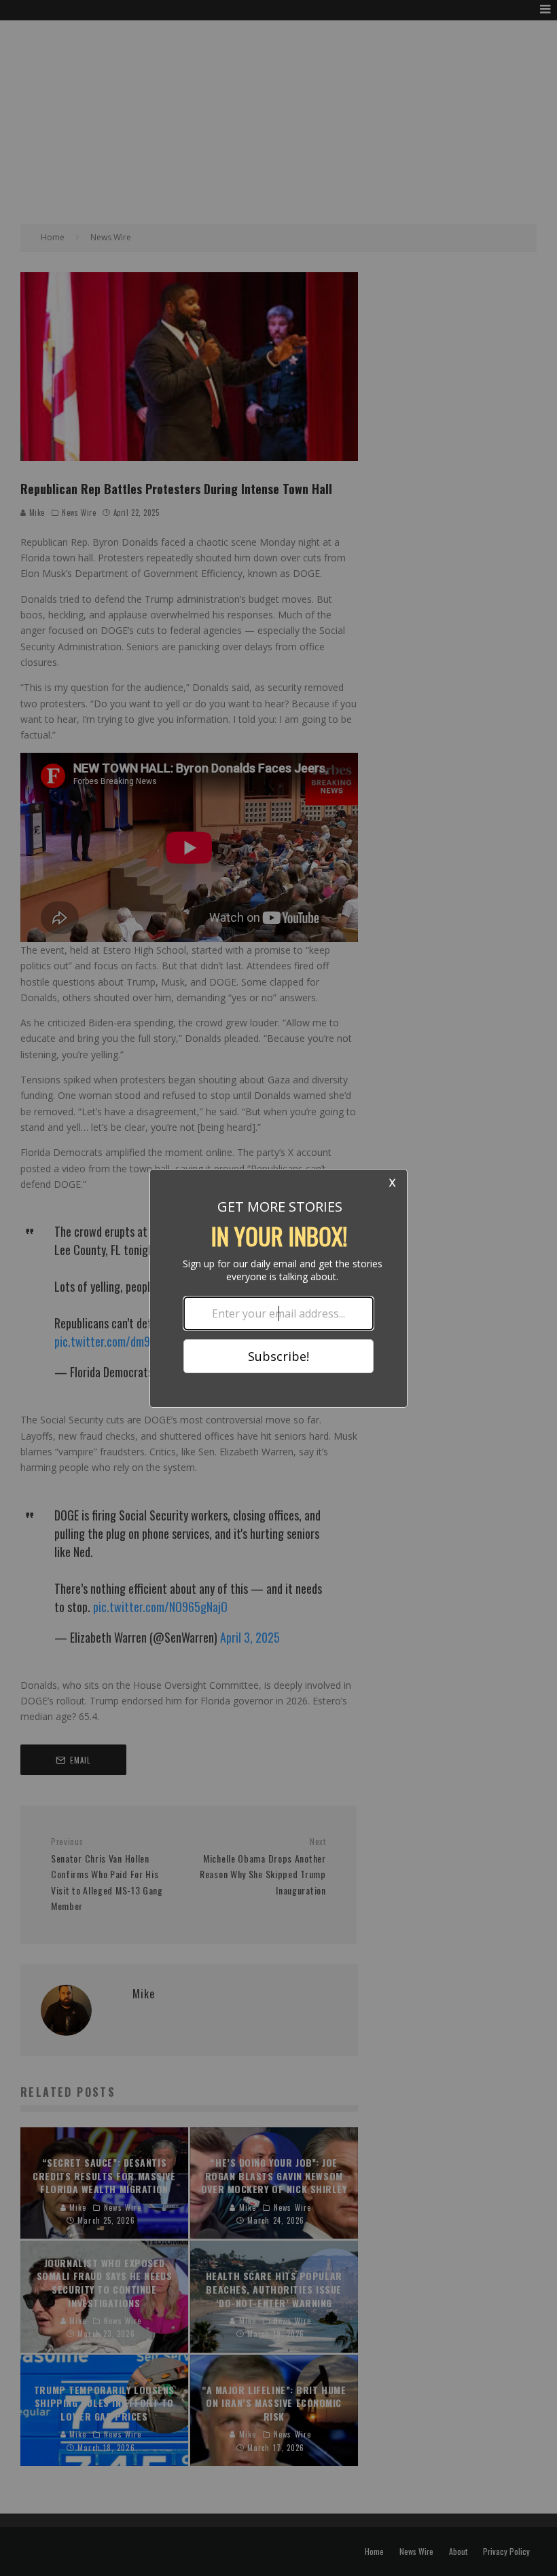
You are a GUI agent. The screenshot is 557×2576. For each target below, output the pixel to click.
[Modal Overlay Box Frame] (278, 1288)
